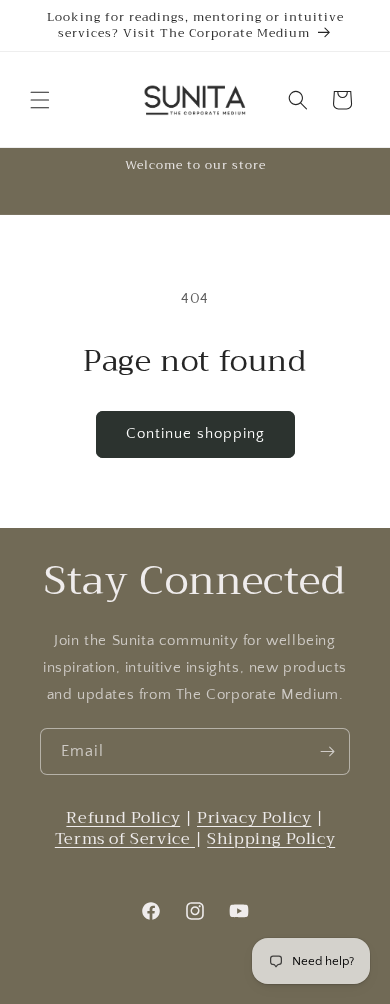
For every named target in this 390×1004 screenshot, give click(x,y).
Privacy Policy (254, 818)
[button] (40, 100)
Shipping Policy (271, 839)
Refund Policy (123, 818)
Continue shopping (195, 433)
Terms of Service (125, 839)
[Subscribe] (327, 751)
